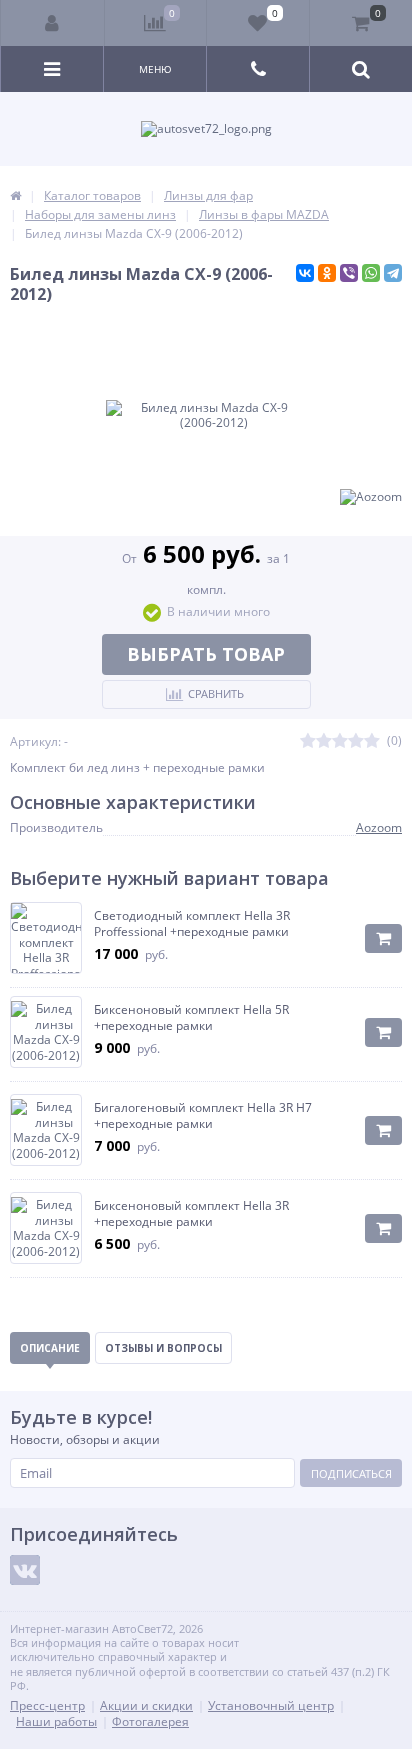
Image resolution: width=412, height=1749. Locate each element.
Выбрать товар (206, 654)
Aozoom (379, 827)
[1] (308, 741)
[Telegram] (393, 273)
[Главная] (15, 195)
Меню (155, 69)
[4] (356, 741)
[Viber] (349, 273)
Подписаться (351, 1473)
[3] (340, 741)
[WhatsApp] (371, 273)
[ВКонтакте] (305, 273)
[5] (372, 741)
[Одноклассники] (327, 273)
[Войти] (53, 23)
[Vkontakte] (25, 1570)
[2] (324, 741)
